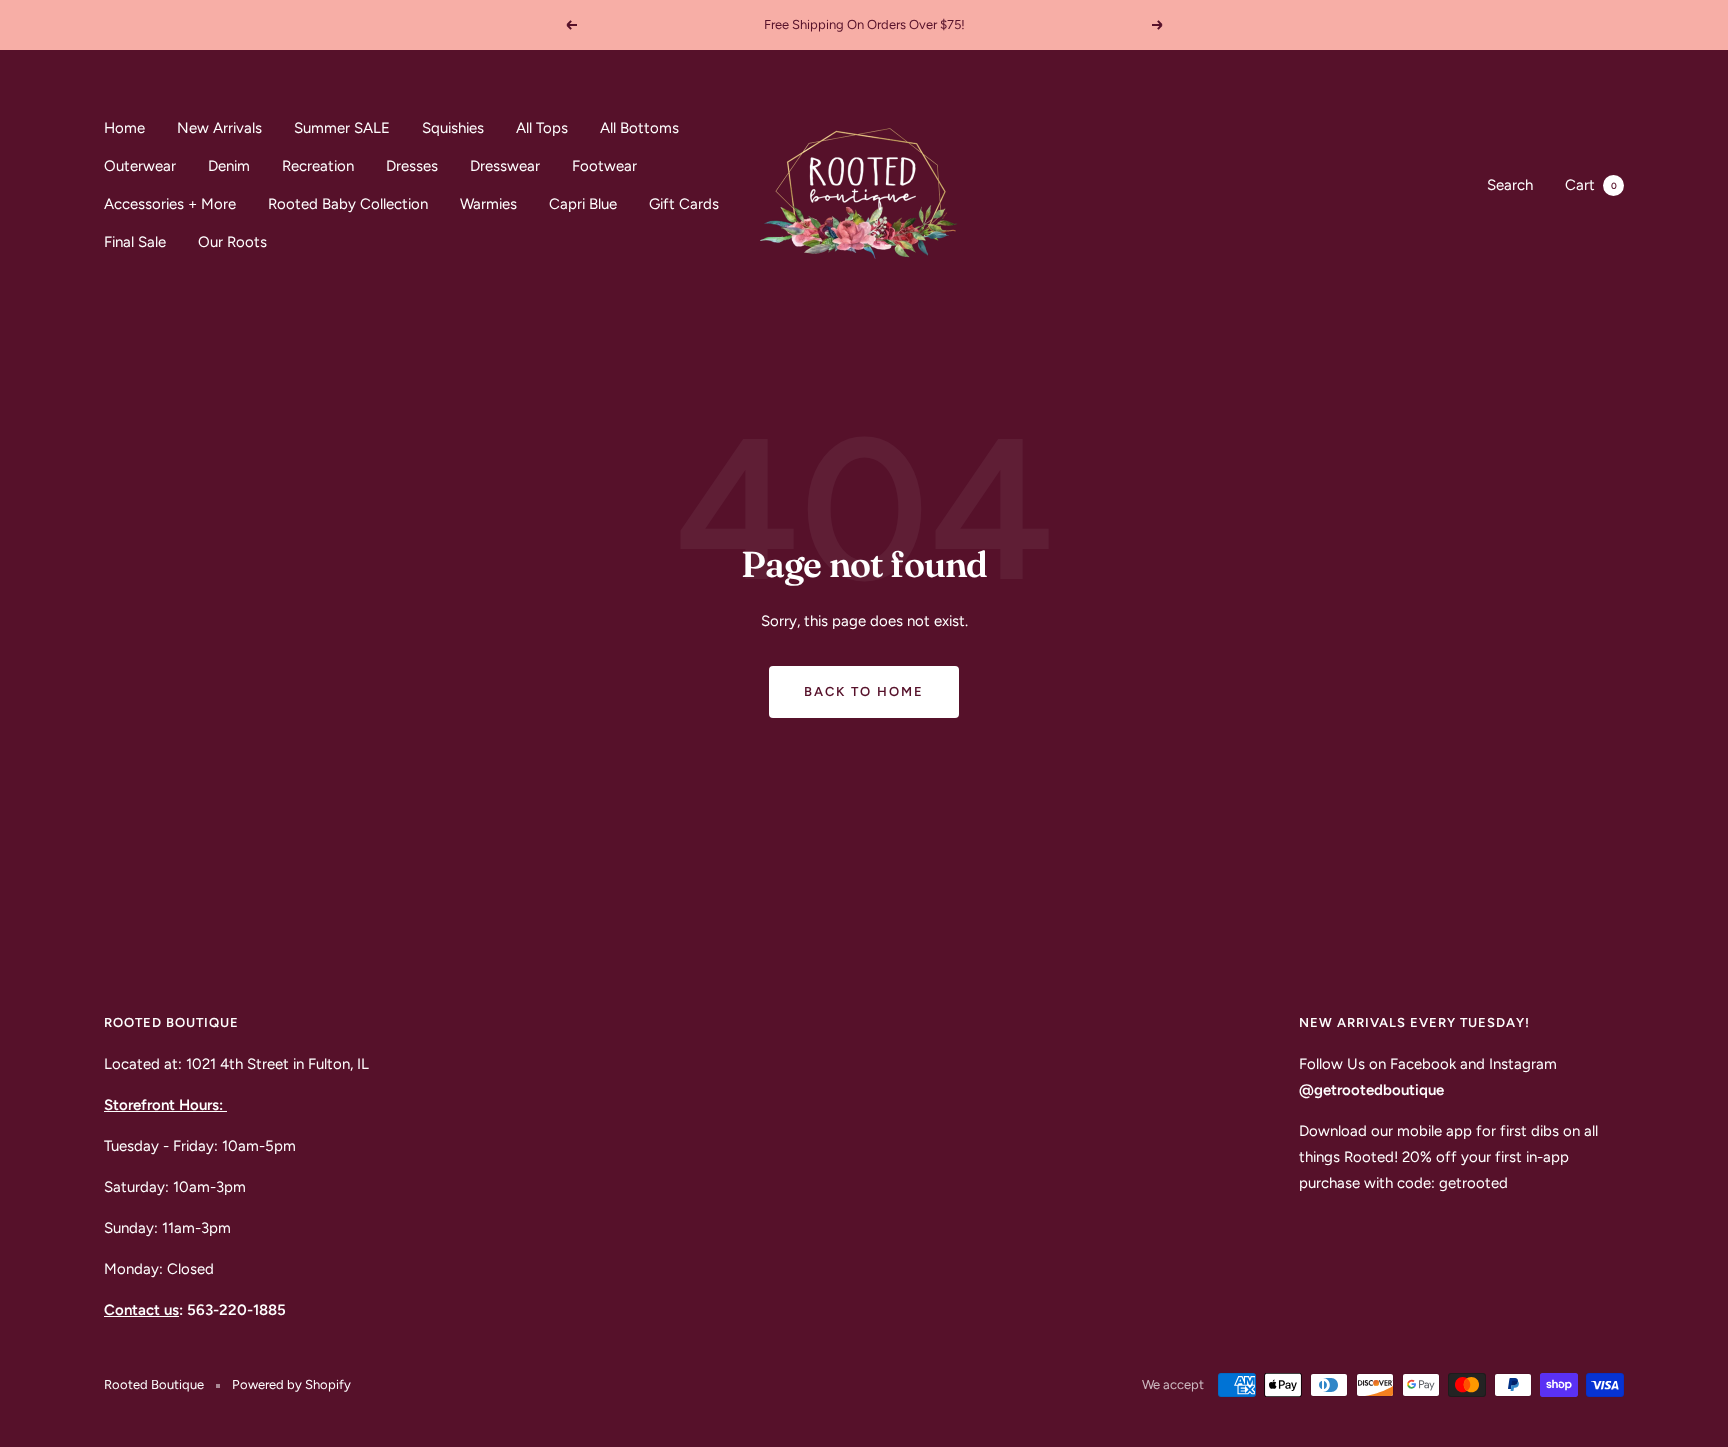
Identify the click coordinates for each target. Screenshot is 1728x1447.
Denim (229, 166)
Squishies (453, 128)
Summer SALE (342, 128)
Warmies (488, 204)
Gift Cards (684, 204)
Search (1510, 185)
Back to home (864, 691)
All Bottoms (639, 128)
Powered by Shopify (291, 1384)
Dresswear (505, 166)
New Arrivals (219, 128)
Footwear (604, 166)
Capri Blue (583, 204)
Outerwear (140, 166)
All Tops (542, 128)
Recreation (318, 166)
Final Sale (135, 242)
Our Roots (232, 242)
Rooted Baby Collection (348, 204)
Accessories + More (170, 204)
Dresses (412, 166)
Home (124, 128)
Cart (1591, 185)
